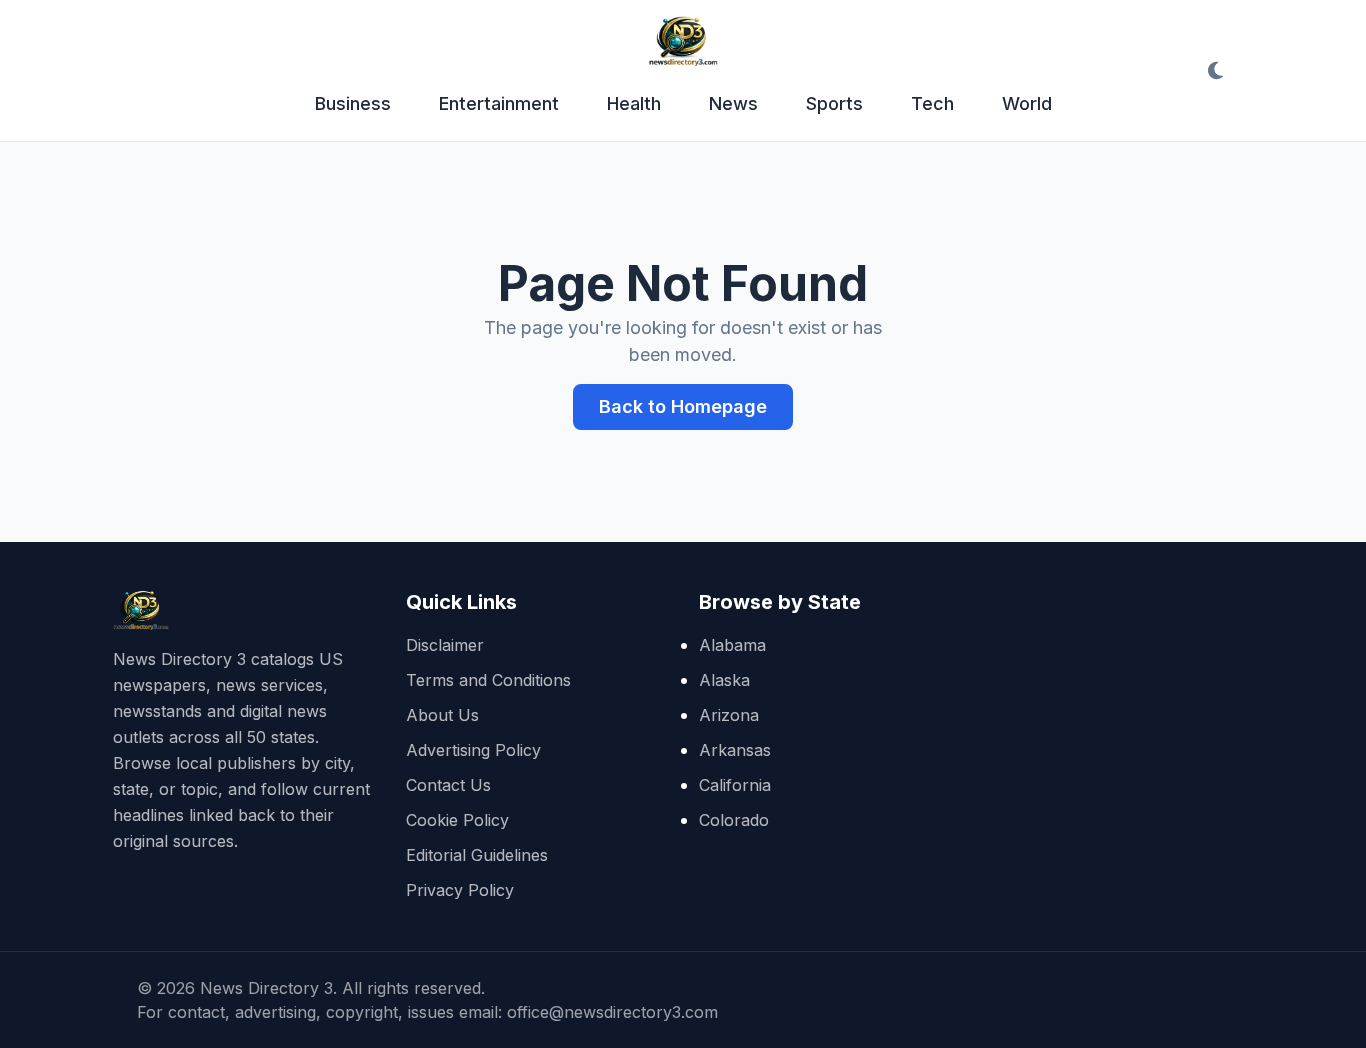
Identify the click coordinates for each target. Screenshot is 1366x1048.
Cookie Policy (457, 820)
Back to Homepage (683, 406)
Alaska (724, 680)
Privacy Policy (460, 890)
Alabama (732, 645)
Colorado (734, 820)
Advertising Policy (473, 750)
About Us (442, 715)
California (735, 785)
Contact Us (448, 785)
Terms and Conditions (488, 680)
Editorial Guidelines (477, 855)
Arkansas (735, 750)
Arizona (729, 715)
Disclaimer (445, 645)
